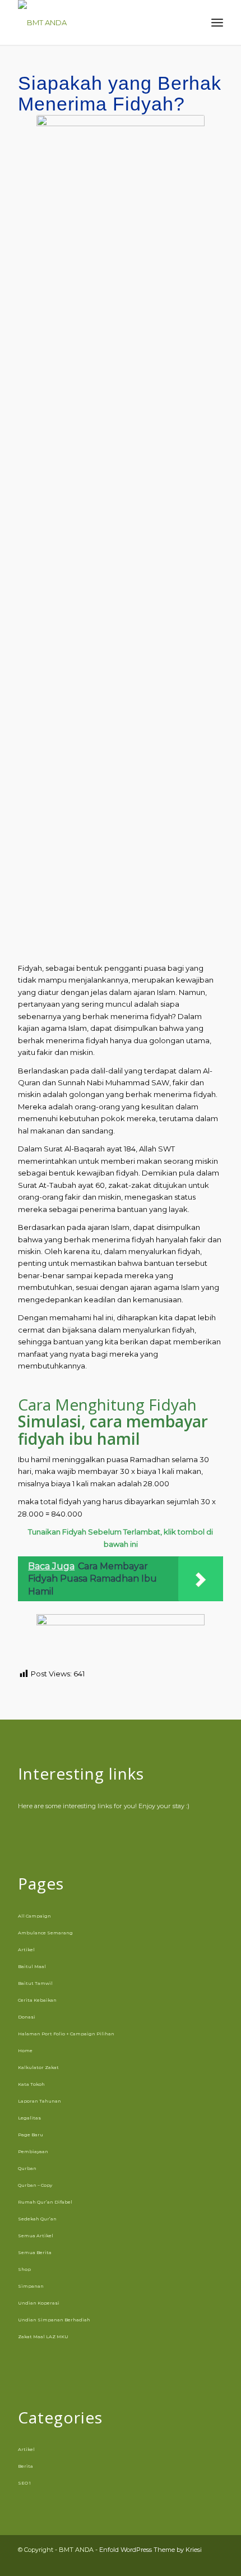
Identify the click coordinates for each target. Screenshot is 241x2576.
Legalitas (29, 2118)
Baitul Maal (32, 1966)
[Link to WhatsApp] (198, 2562)
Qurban (27, 2168)
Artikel (26, 1950)
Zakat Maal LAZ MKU (43, 2337)
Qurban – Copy (35, 2185)
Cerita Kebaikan (37, 2000)
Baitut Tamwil (35, 1983)
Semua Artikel (36, 2236)
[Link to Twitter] (215, 2562)
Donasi (27, 2017)
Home (25, 2050)
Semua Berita (35, 2252)
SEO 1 (24, 2483)
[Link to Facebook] (164, 2562)
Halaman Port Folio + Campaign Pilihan (66, 2034)
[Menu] (217, 22)
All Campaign (34, 1916)
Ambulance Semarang (45, 1933)
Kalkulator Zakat (38, 2067)
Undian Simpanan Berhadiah (54, 2320)
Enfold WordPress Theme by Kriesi (150, 2550)
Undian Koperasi (39, 2303)
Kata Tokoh (31, 2084)
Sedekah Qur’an (37, 2219)
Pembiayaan (33, 2151)
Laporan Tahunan (40, 2101)
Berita (26, 2466)
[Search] (193, 22)
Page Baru (31, 2135)
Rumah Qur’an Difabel (45, 2202)
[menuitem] (193, 22)
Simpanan (31, 2286)
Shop (24, 2269)
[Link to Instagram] (181, 2562)
